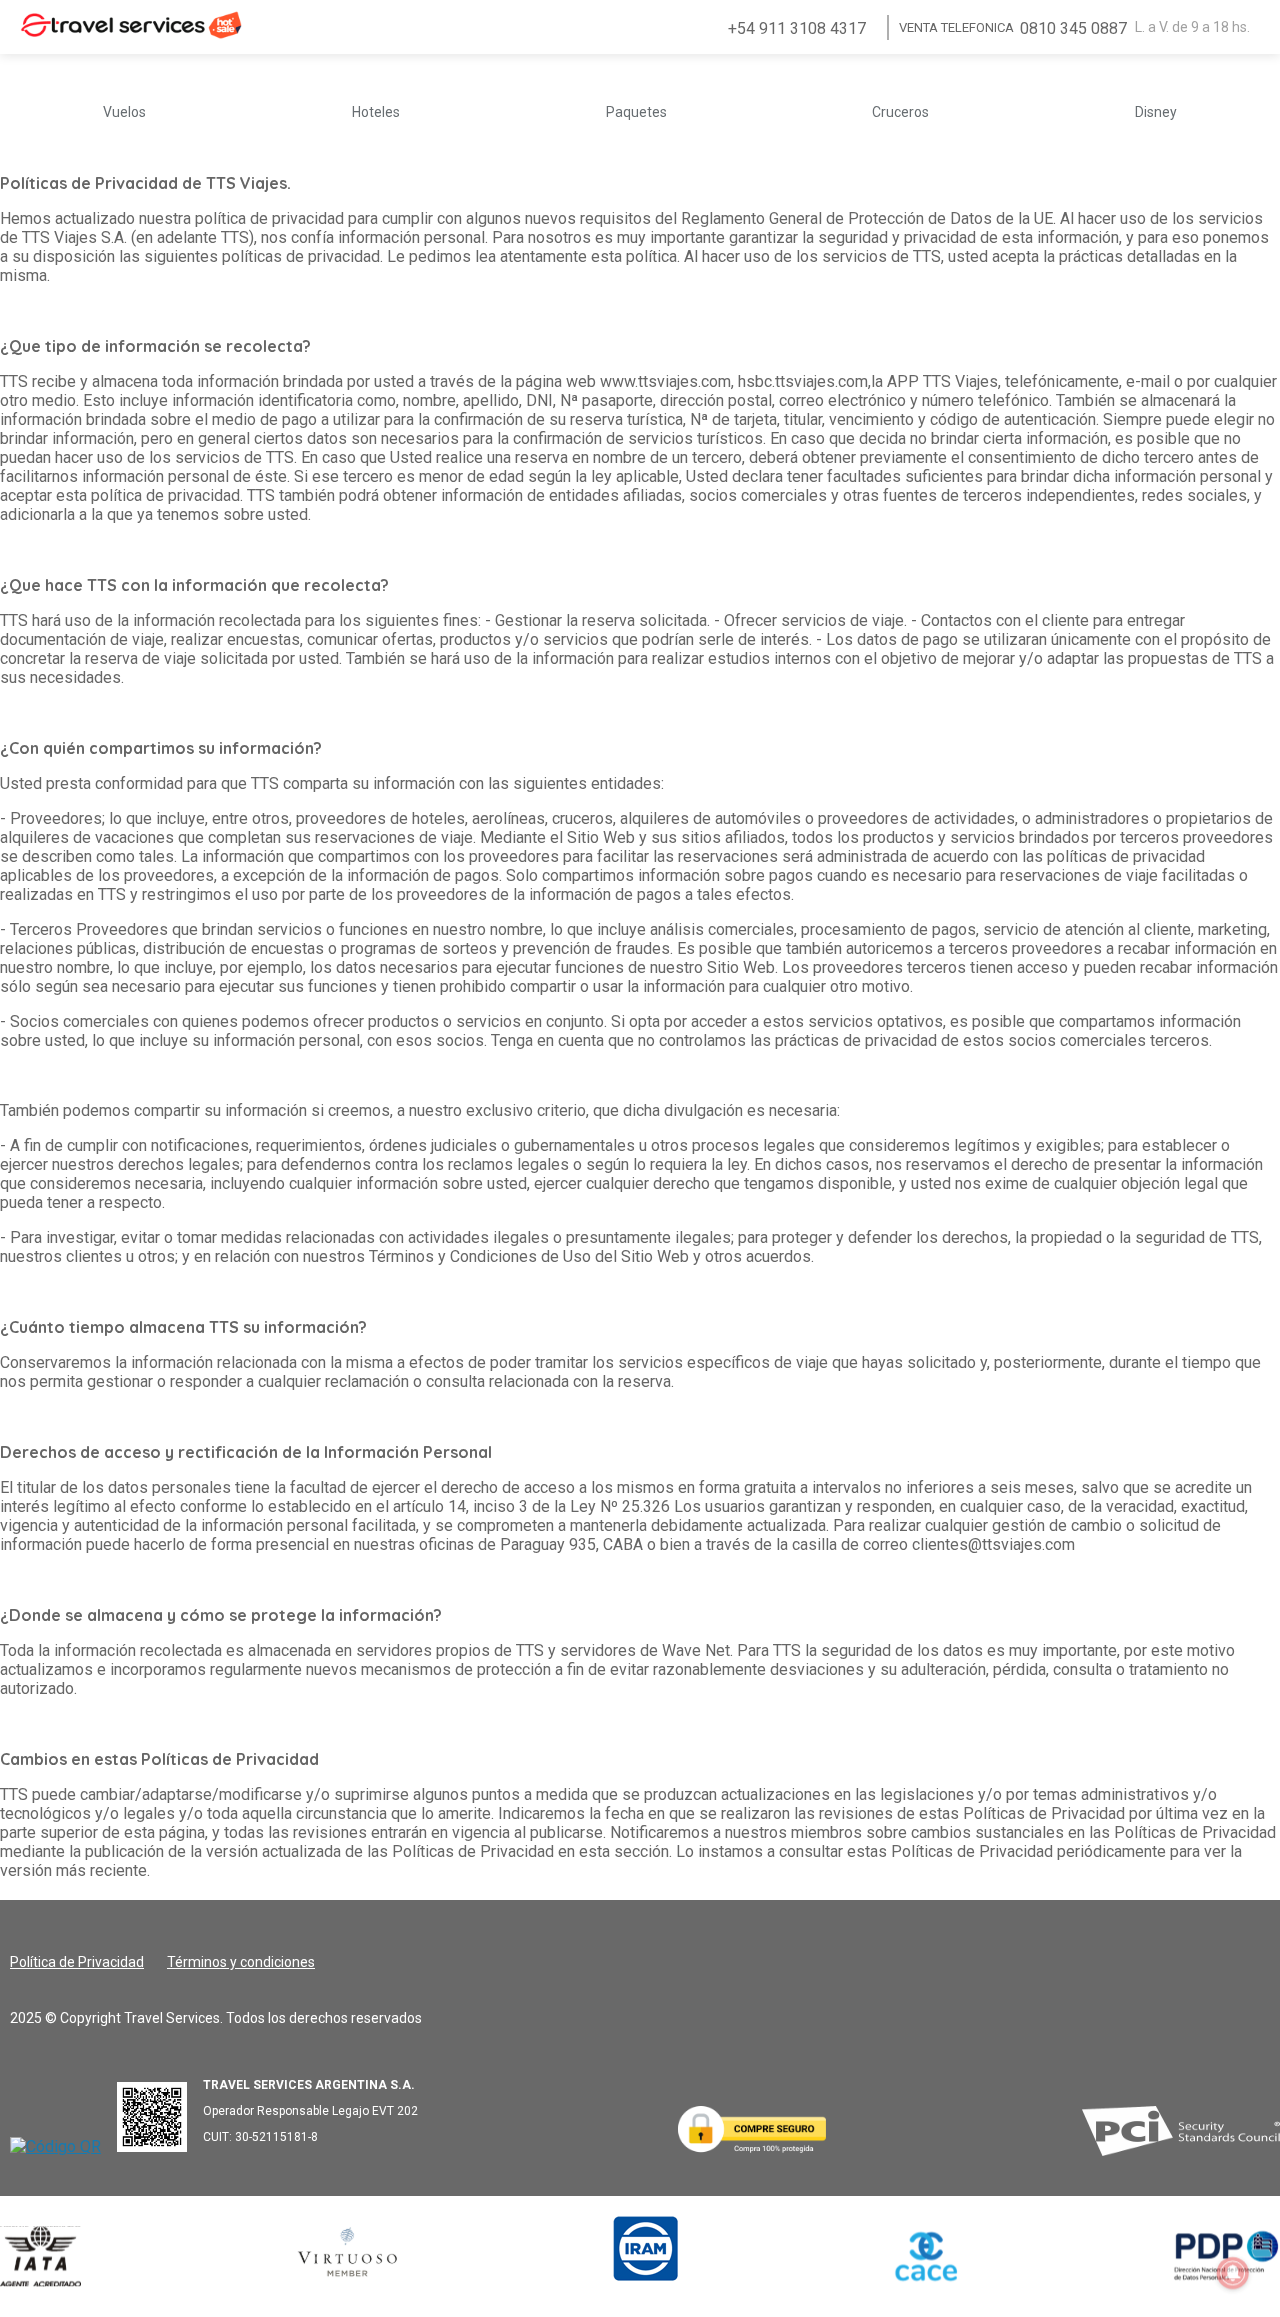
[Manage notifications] (1233, 2273)
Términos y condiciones (241, 1962)
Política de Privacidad (77, 1962)
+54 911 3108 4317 (797, 28)
